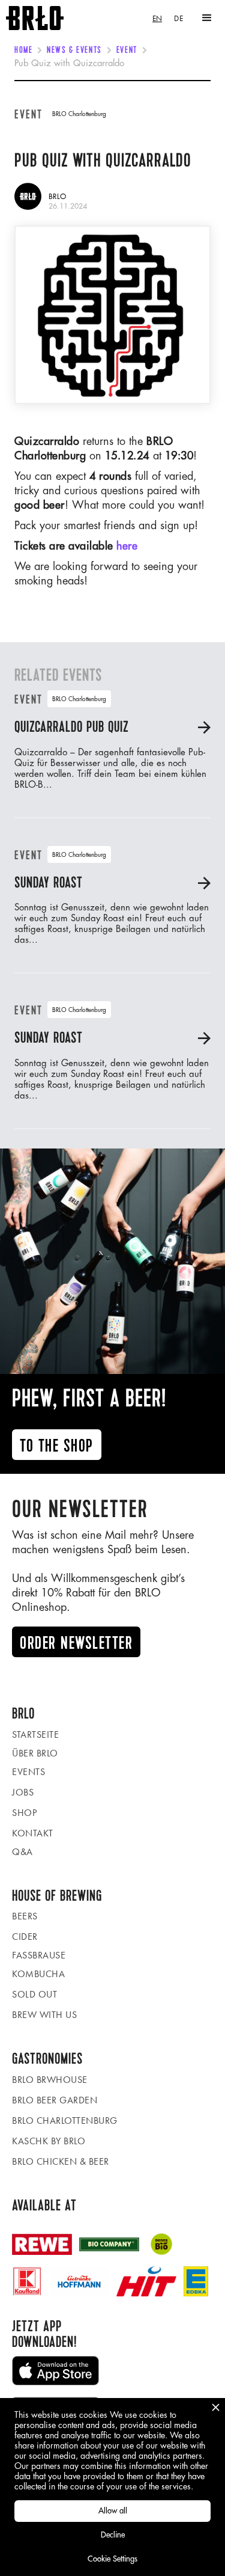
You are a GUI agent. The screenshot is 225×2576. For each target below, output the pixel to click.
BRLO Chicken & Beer (61, 2161)
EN (157, 18)
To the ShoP (57, 1446)
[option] (178, 18)
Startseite (35, 1734)
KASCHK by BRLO (49, 2141)
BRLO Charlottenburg (65, 2121)
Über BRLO (35, 1753)
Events (28, 1772)
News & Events (74, 51)
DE (178, 18)
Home (23, 51)
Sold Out (34, 1994)
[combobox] (157, 18)
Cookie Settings (112, 2559)
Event (127, 51)
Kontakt (33, 1833)
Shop (24, 1813)
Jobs (23, 1792)
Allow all (113, 2511)
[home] (32, 18)
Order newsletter (76, 1643)
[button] (207, 18)
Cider (25, 1937)
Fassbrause (39, 1955)
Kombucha (38, 1974)
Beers (25, 1916)
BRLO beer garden (55, 2100)
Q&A (22, 1852)
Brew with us (44, 2015)
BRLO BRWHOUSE (50, 2080)
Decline (113, 2535)
